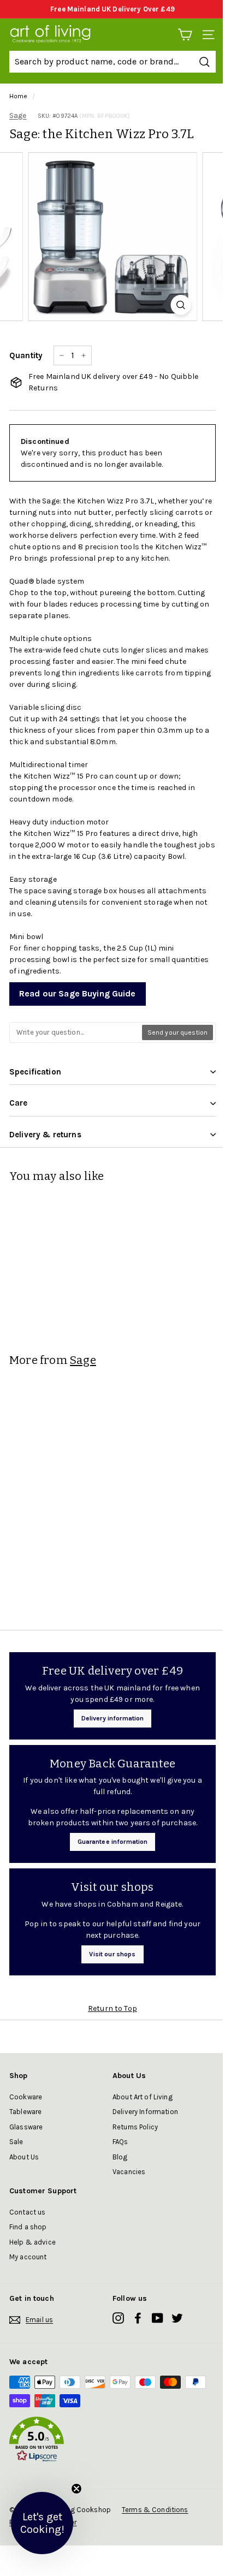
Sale (16, 2142)
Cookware (26, 2097)
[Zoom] (181, 305)
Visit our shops (112, 1954)
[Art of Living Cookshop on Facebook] (138, 2318)
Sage (18, 115)
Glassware (26, 2127)
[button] (112, 2441)
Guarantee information (113, 1842)
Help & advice (32, 2242)
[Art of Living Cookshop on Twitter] (177, 2318)
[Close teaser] (76, 2489)
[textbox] (76, 1032)
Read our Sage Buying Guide (78, 993)
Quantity (26, 355)
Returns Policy (135, 2127)
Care (19, 1103)
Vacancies (129, 2172)
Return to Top (112, 2008)
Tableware (25, 2112)
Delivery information (113, 1718)
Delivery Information (145, 2112)
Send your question (177, 1032)
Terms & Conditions (155, 2510)
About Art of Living (143, 2097)
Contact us (27, 2212)
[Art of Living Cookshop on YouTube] (158, 2318)
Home (19, 96)
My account (28, 2257)
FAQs (120, 2142)
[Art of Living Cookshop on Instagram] (118, 2318)
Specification (35, 1072)
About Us (24, 2157)
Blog (120, 2157)
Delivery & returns (45, 1135)
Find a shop (28, 2227)
